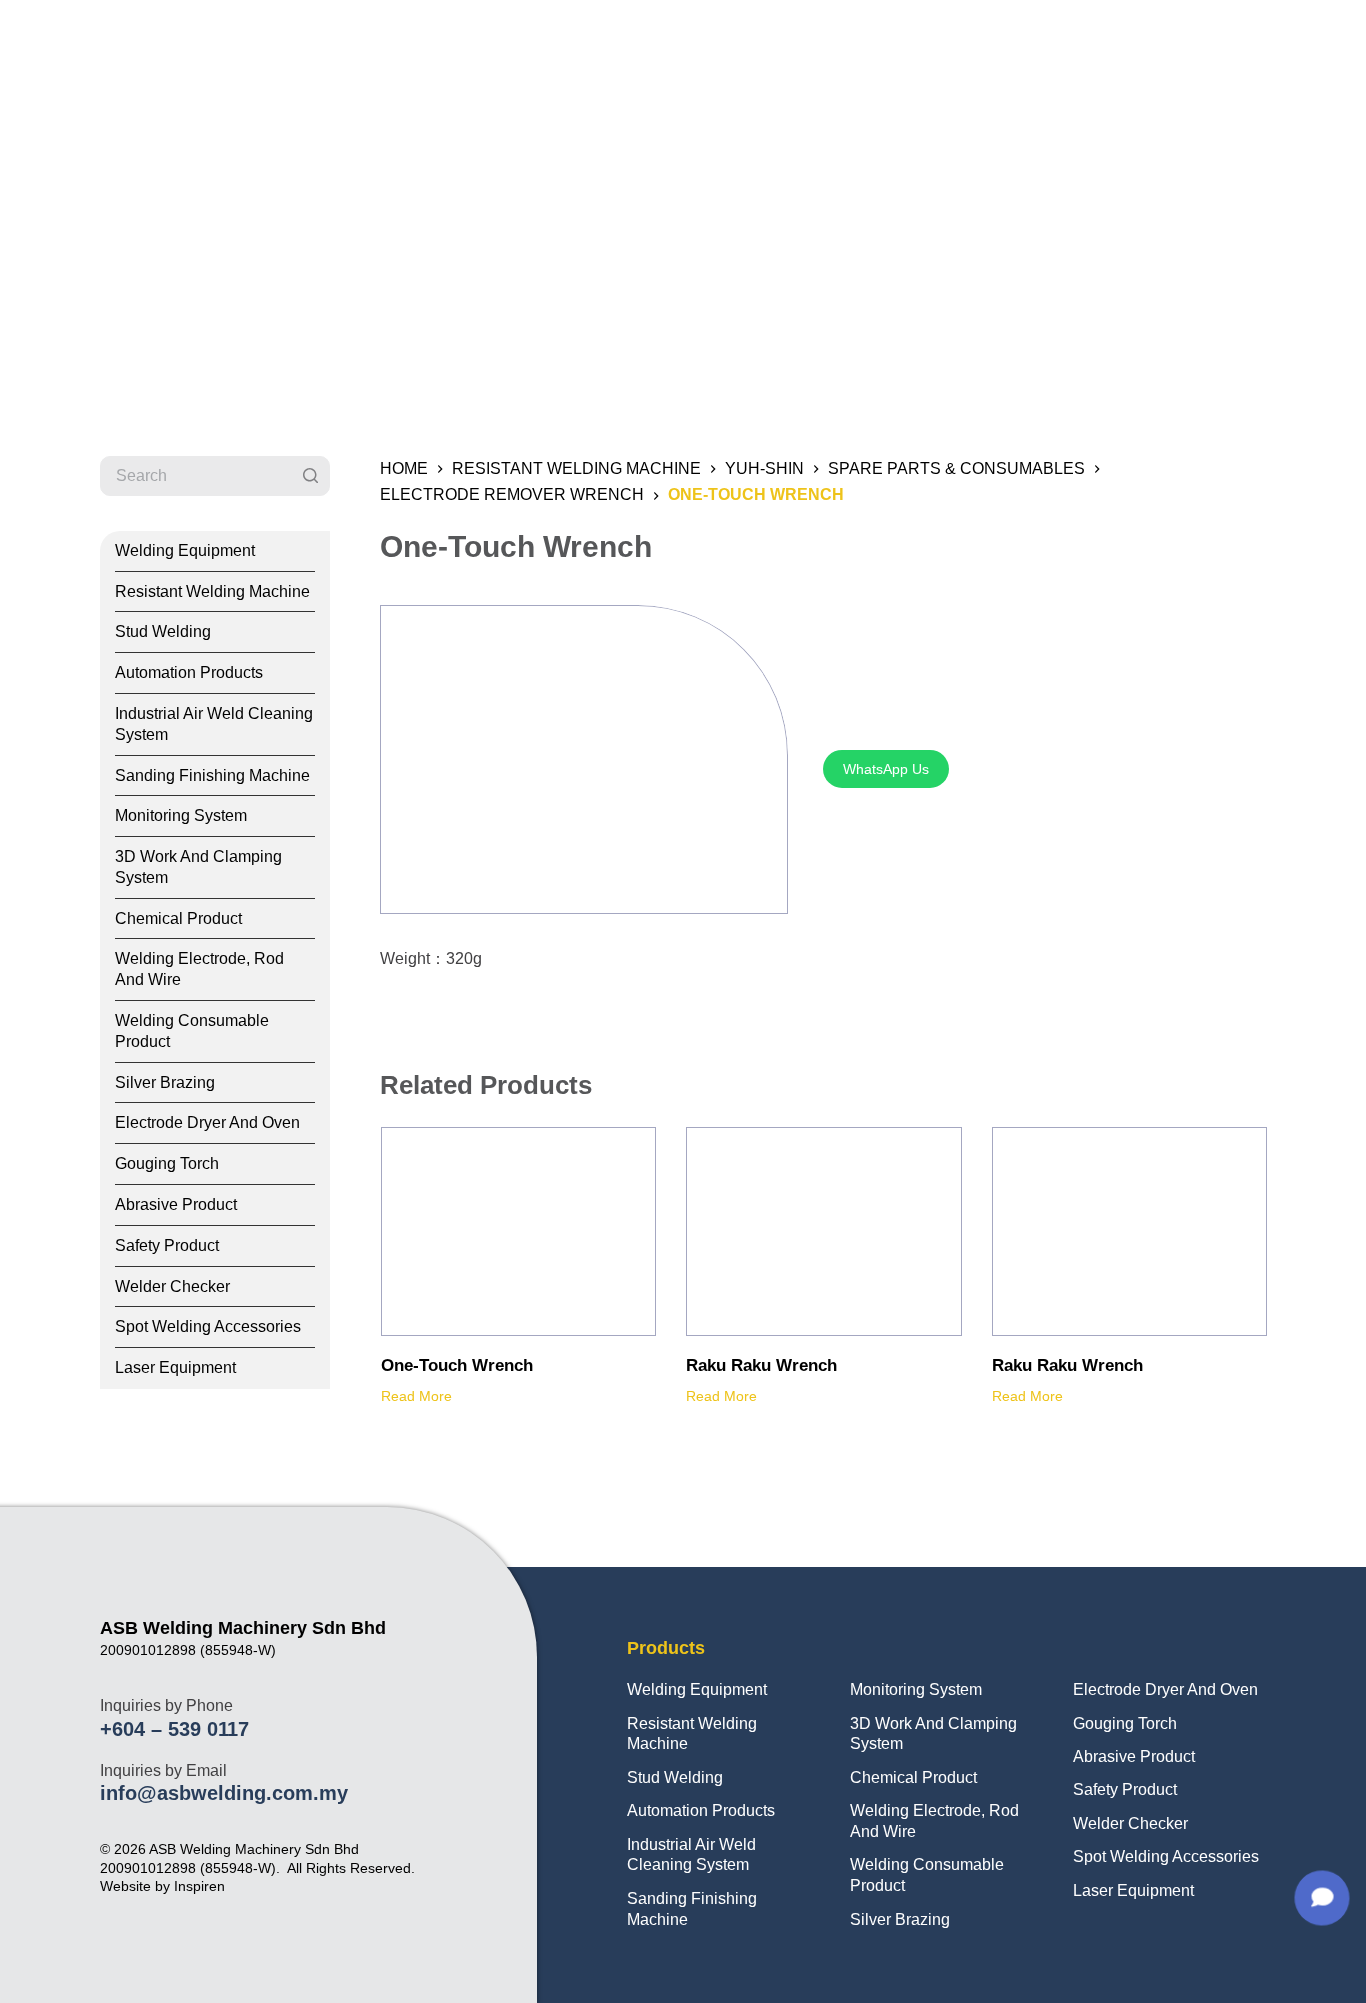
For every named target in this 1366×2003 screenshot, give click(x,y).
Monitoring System (916, 1689)
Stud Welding (675, 1777)
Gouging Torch (1125, 1723)
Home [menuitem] (835, 44)
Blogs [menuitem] (1126, 44)
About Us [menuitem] (930, 44)
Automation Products (701, 1810)
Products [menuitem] (1034, 44)
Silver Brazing (900, 1919)
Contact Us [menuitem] (1226, 44)
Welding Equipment (697, 1689)
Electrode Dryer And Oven (1165, 1689)
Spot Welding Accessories (1166, 1856)
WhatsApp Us (886, 769)
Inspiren (199, 1886)
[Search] (310, 476)
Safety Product (1125, 1789)
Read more (416, 1396)
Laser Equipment (1133, 1890)
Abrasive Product (1134, 1756)
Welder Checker (1130, 1823)
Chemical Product (913, 1777)
